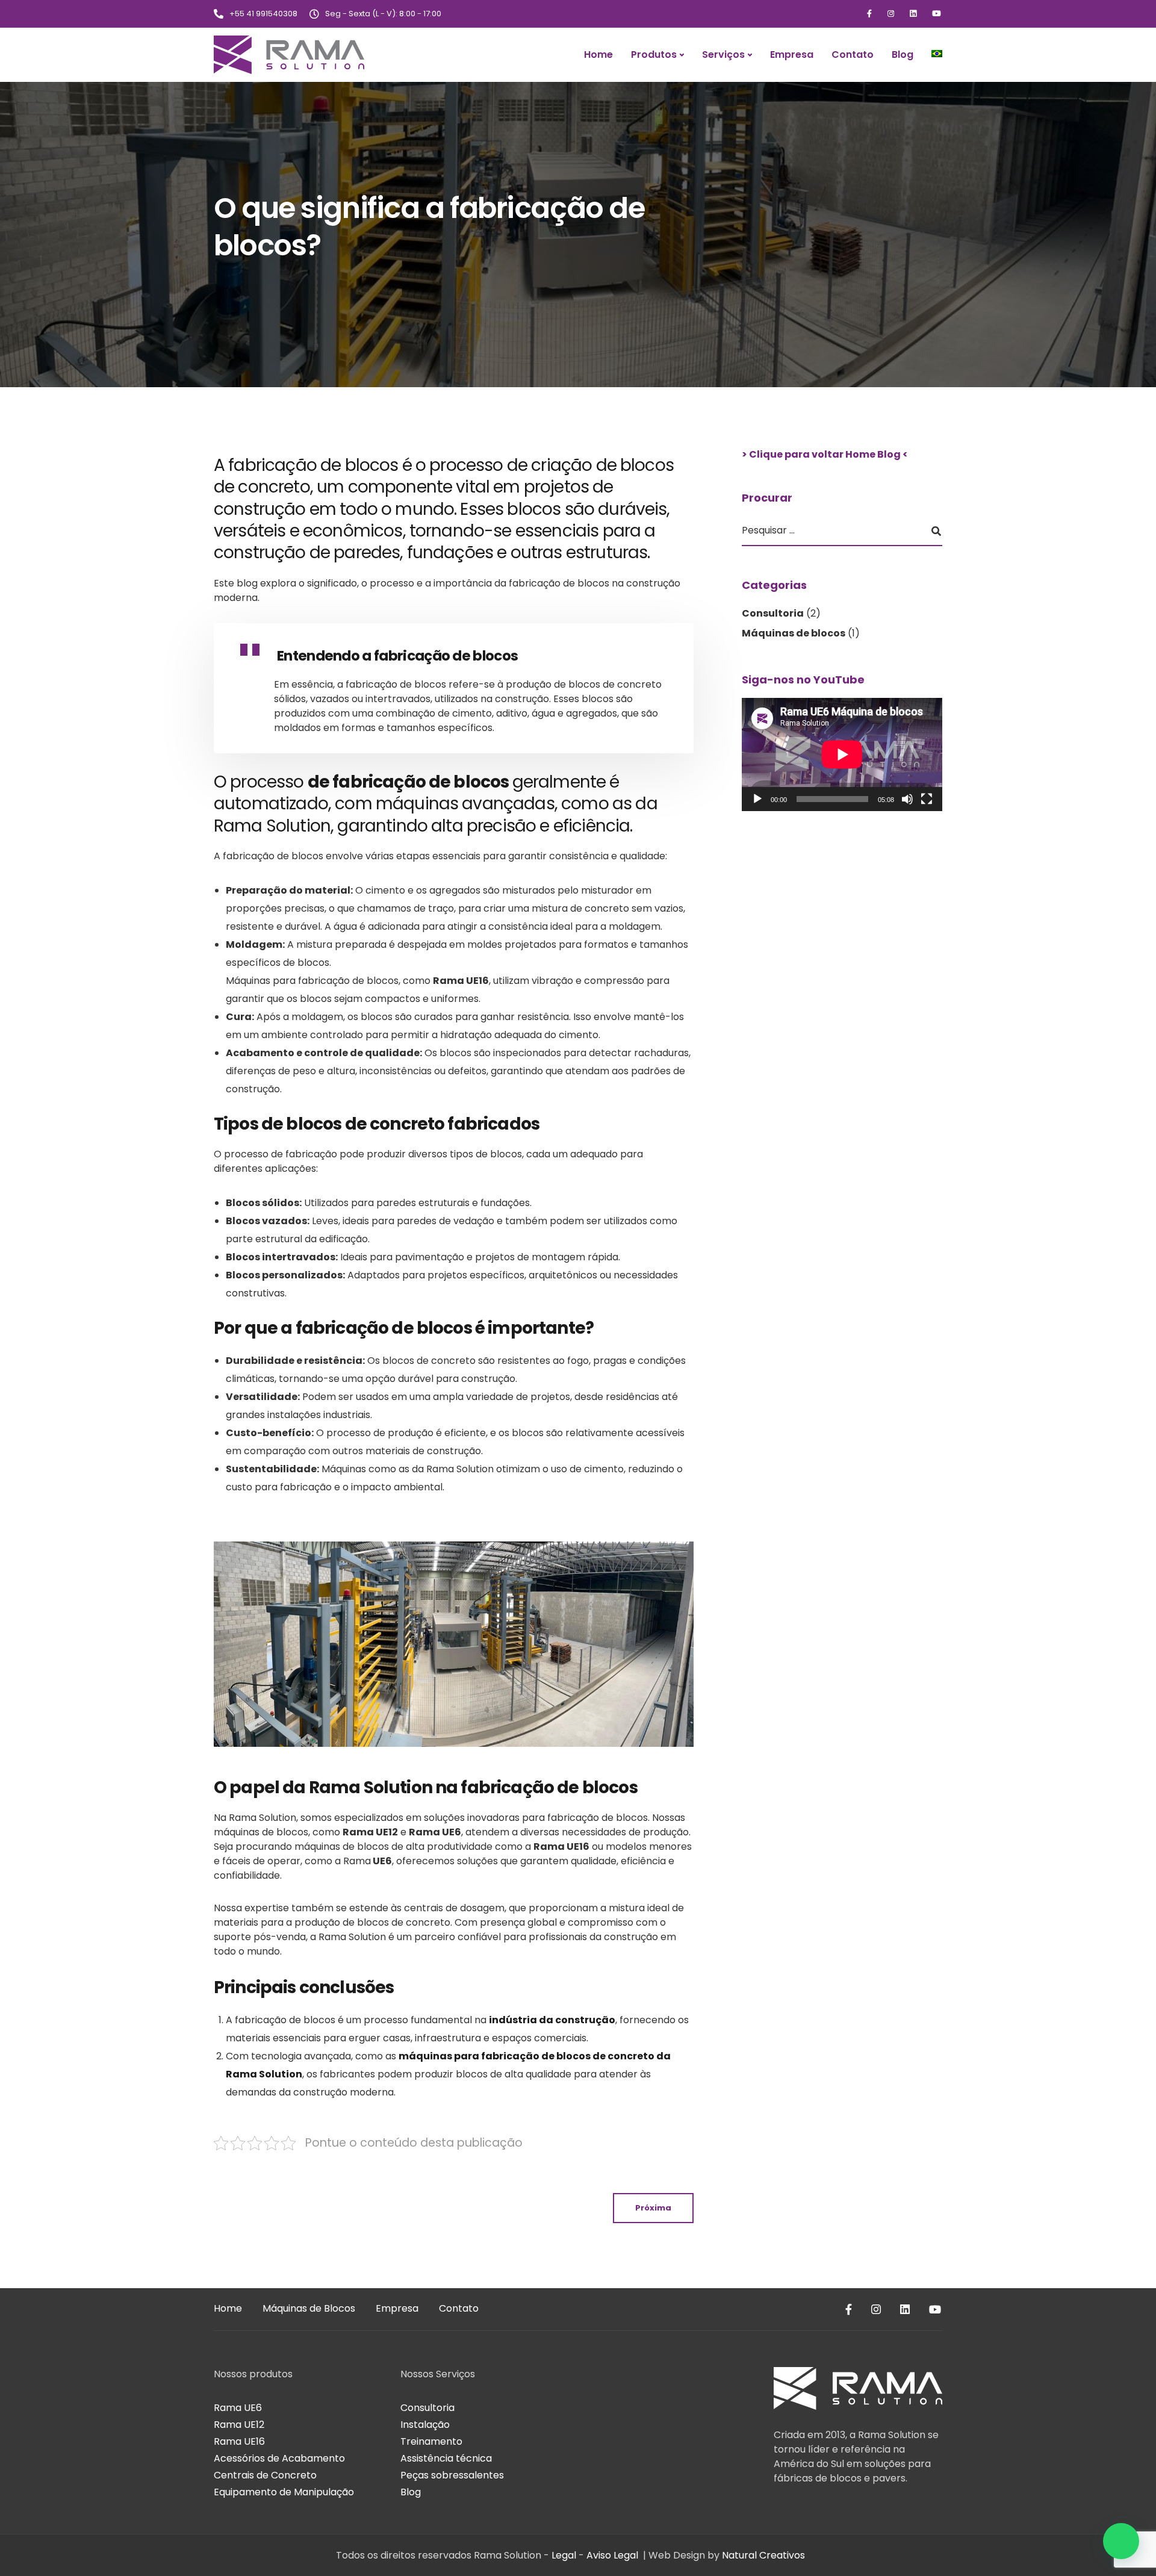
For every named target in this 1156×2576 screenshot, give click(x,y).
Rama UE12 (239, 2425)
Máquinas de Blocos (309, 2308)
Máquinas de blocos (794, 633)
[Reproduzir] (757, 798)
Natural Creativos (763, 2555)
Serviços (723, 54)
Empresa (792, 54)
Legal (564, 2555)
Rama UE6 (238, 2408)
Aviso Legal (612, 2555)
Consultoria (773, 613)
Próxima (653, 2208)
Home (598, 54)
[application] (842, 754)
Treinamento (431, 2441)
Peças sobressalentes (452, 2475)
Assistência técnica (446, 2458)
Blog (903, 54)
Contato (853, 54)
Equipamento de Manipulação (284, 2492)
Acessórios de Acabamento (279, 2458)
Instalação (425, 2425)
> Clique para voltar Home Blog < (825, 454)
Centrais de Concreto (265, 2475)
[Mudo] (907, 798)
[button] (1121, 2541)
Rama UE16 (239, 2441)
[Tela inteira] (927, 798)
